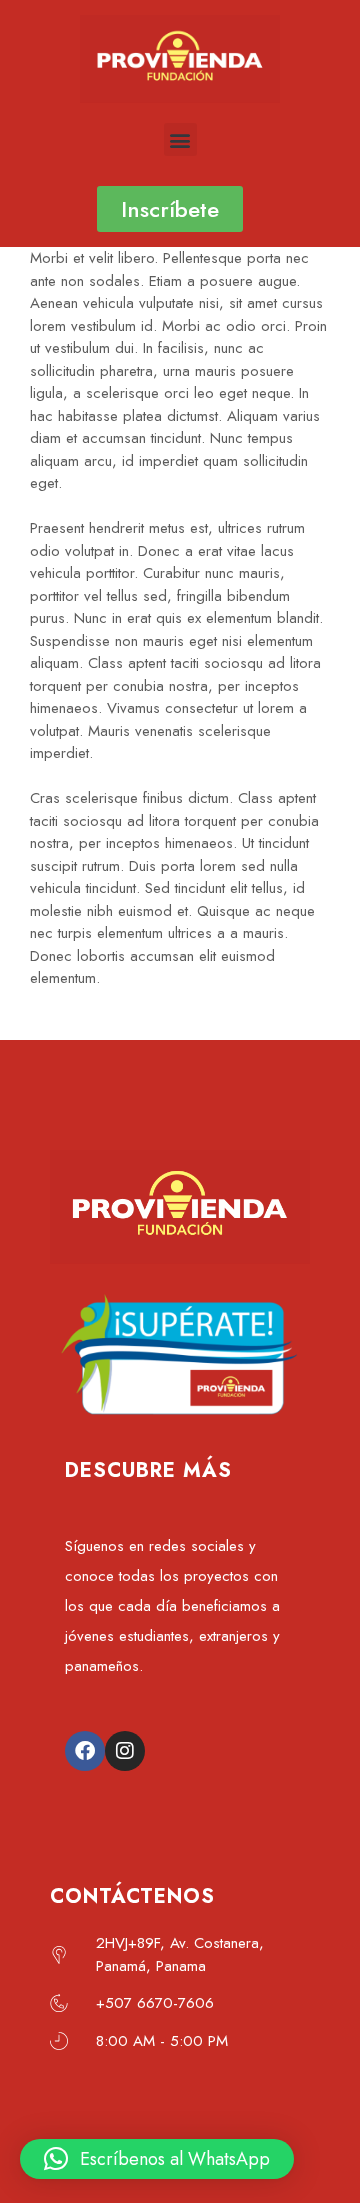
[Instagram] (125, 1751)
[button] (180, 139)
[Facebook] (85, 1751)
